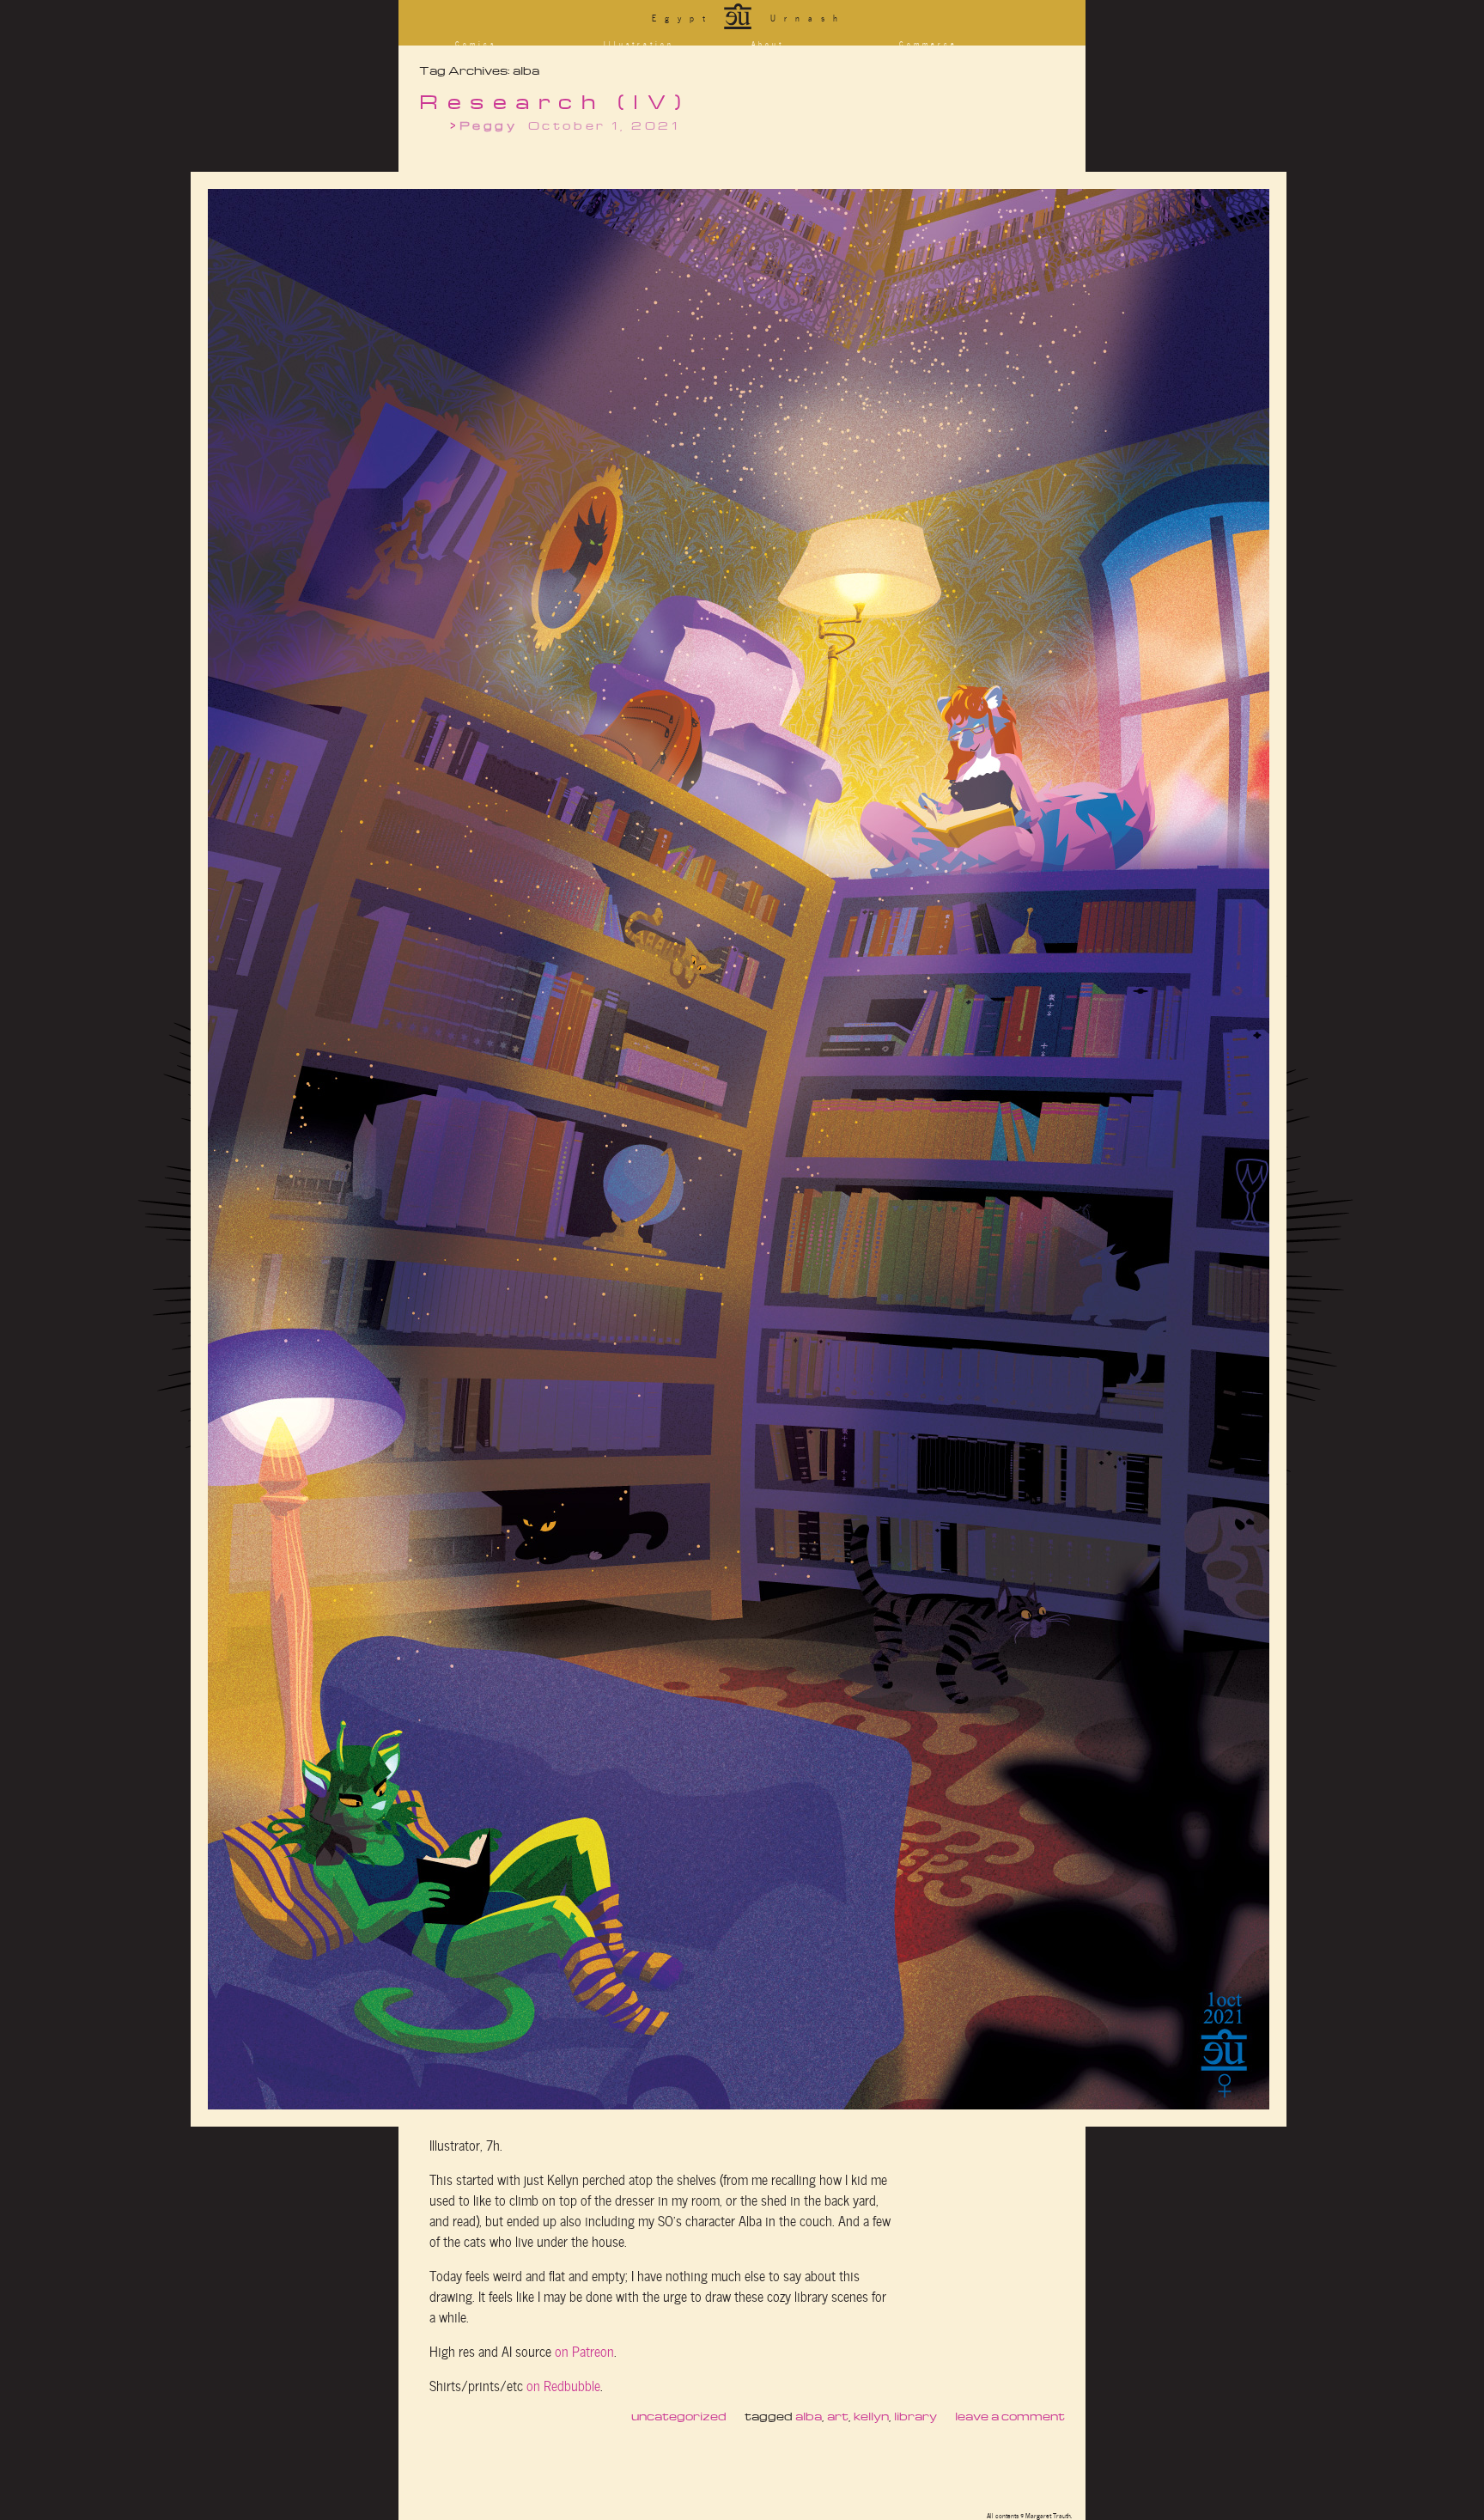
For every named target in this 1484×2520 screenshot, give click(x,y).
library (915, 2416)
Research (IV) (555, 101)
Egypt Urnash (749, 17)
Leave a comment (1010, 2416)
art (838, 2416)
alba (809, 2416)
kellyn (871, 2416)
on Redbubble (563, 2384)
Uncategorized (679, 2416)
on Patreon (584, 2350)
